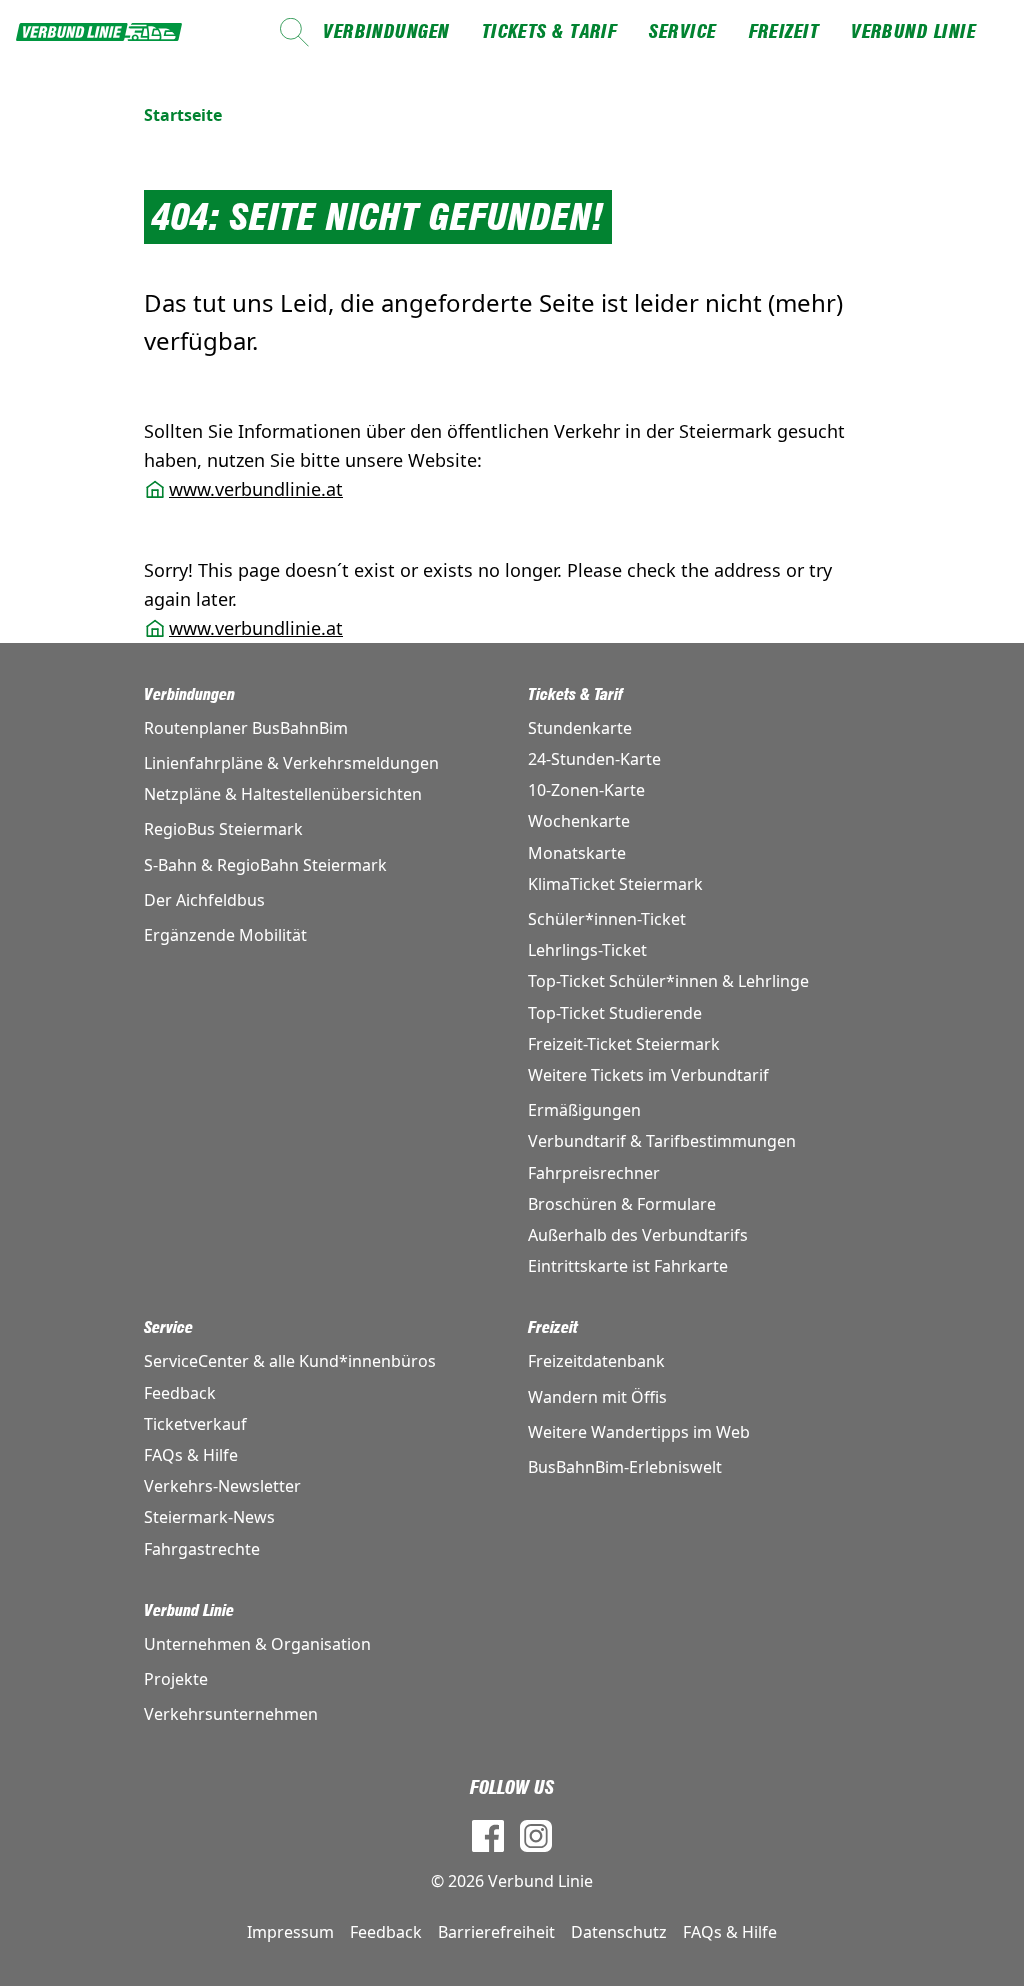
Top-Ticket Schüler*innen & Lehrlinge (668, 981)
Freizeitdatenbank (596, 1361)
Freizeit (784, 31)
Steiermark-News (209, 1517)
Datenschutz (619, 1932)
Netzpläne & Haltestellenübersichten (283, 794)
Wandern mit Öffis (597, 1397)
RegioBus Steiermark (223, 829)
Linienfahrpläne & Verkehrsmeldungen (291, 763)
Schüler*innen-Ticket (607, 919)
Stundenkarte (580, 728)
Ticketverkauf (195, 1424)
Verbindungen (386, 31)
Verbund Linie (913, 31)
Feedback (180, 1393)
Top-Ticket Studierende (615, 1013)
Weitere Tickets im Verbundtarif (648, 1075)
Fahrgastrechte (202, 1549)
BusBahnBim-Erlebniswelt (625, 1467)
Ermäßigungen (584, 1110)
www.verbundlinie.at (256, 489)
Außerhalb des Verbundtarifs (638, 1235)
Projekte (176, 1679)
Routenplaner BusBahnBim (246, 728)
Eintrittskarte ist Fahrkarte (628, 1266)
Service (682, 31)
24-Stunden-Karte (594, 759)
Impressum (290, 1932)
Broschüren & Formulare (622, 1204)
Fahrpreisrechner (594, 1173)
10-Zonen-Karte (586, 790)
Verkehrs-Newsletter (222, 1486)
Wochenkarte (579, 821)
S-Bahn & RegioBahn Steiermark (265, 865)
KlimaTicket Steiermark (615, 884)
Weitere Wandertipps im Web (639, 1432)
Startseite (183, 115)
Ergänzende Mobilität (225, 935)
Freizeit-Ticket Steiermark (624, 1044)
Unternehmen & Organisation (257, 1644)
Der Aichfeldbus (204, 900)
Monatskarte (577, 853)
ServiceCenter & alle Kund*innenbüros (290, 1361)
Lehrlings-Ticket (587, 950)
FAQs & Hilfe (191, 1455)
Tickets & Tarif (550, 31)
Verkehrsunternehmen (231, 1714)
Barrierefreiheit (496, 1932)
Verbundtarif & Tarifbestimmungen (662, 1141)
